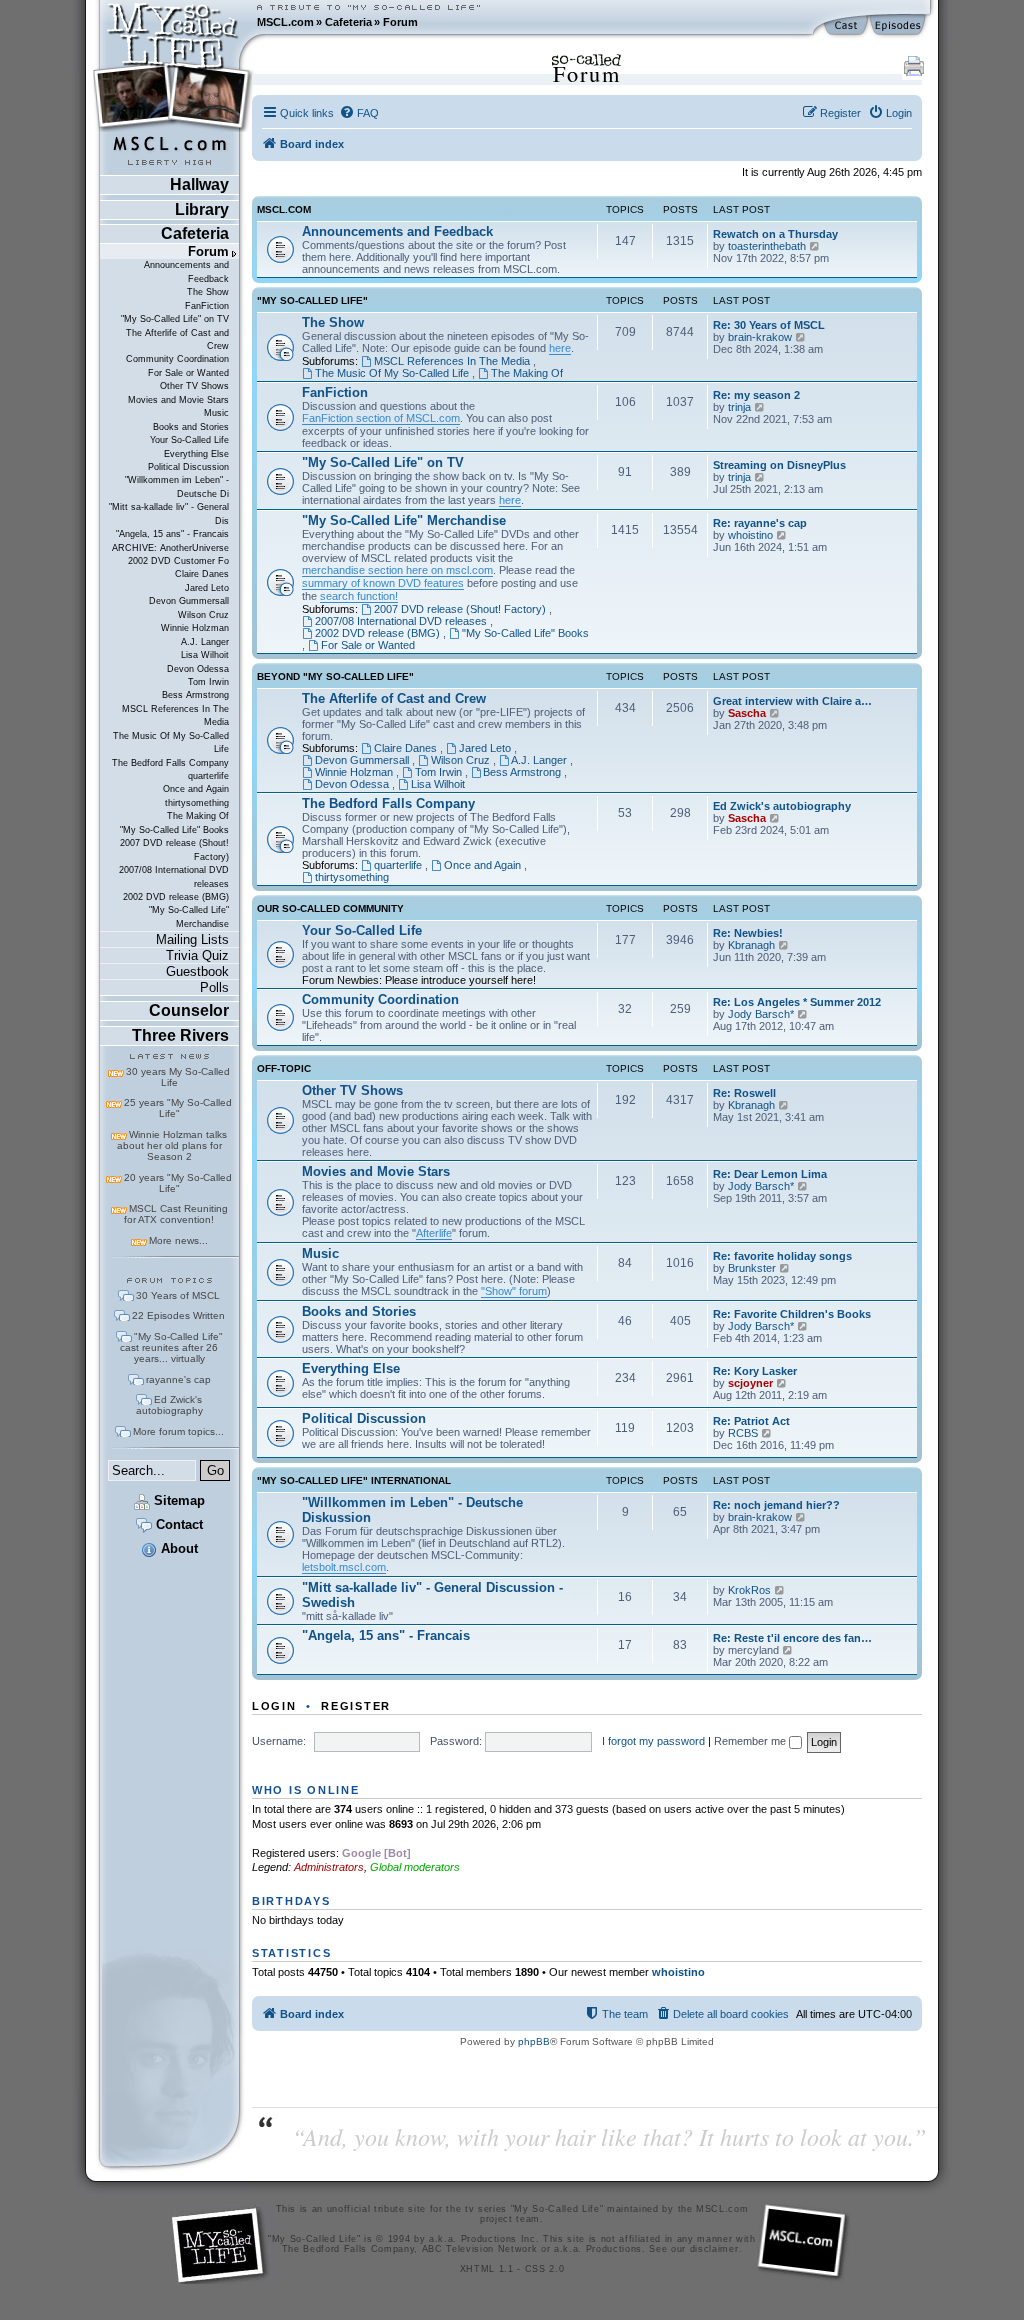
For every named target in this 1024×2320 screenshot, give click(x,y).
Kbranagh (751, 945)
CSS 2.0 (545, 2269)
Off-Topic (284, 1069)
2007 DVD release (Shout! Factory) (174, 849)
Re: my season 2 (756, 395)
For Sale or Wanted (188, 373)
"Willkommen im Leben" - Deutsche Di (177, 486)
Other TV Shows (194, 386)
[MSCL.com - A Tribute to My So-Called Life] (173, 22)
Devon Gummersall (189, 601)
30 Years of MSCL (178, 1295)
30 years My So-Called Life (178, 1077)
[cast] (847, 26)
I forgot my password (653, 1741)
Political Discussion (188, 467)
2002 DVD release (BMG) (176, 897)
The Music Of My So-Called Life (171, 742)
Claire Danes (202, 574)
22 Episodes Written (178, 1315)
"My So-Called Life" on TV (175, 319)
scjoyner (750, 1383)
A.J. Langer (205, 642)
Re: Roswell (744, 1093)
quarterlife (208, 776)
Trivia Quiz (197, 955)
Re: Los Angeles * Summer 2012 (797, 1002)
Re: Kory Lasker (755, 1371)
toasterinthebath (767, 246)
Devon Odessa (198, 669)
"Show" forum (514, 1291)
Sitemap (177, 1500)
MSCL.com (285, 22)
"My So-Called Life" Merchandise (189, 916)
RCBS (743, 1433)
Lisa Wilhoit (205, 655)
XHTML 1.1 (487, 2269)
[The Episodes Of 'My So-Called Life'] (899, 26)
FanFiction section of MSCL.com (381, 418)
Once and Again (196, 789)
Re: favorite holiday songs (782, 1256)
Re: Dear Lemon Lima (770, 1174)
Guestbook (197, 971)
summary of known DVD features (383, 583)
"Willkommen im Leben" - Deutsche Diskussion (412, 1510)
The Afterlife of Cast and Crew (177, 339)
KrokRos (749, 1590)
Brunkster (752, 1268)
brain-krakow (760, 337)
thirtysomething (197, 803)
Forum (400, 22)
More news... (178, 1240)
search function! (359, 596)
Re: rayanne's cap (760, 523)
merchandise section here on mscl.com (397, 570)
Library (202, 209)
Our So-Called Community (330, 909)
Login (274, 1706)
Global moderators (415, 1867)
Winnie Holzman (195, 628)
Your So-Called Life (189, 440)
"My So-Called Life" (312, 301)
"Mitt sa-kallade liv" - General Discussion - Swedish (432, 1595)
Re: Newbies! (748, 933)
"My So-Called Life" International (354, 1481)
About (177, 1548)
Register (356, 1706)
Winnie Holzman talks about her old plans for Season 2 (172, 1145)
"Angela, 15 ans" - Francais (172, 534)
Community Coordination (177, 359)
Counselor (189, 1010)
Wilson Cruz (203, 615)
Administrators (329, 1867)
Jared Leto (207, 588)
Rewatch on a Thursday (775, 234)
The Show (208, 292)
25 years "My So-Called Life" (178, 1108)
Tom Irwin (208, 682)
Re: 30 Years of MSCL (769, 325)
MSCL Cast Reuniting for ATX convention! (176, 1214)
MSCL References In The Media (175, 715)
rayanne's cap (178, 1379)
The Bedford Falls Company (170, 763)
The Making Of (198, 816)
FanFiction (207, 306)
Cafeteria (348, 22)
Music (216, 413)
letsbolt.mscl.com (344, 1567)
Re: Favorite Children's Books (792, 1314)
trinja (739, 407)
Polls (214, 987)
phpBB (534, 2041)
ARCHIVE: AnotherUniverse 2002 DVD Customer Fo (170, 554)
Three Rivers (180, 1035)
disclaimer (714, 2249)
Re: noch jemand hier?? (776, 1505)
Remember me (751, 1741)
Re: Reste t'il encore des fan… (792, 1638)
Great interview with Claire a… (792, 701)
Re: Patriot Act (751, 1421)
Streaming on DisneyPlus (779, 465)
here (560, 348)
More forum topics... (178, 1431)
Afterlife (434, 1233)
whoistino (750, 535)
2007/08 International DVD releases (174, 876)
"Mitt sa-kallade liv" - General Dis (169, 513)
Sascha (747, 713)
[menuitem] (359, 113)
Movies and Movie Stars (178, 400)
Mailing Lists (192, 939)
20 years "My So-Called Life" (178, 1183)
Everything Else (196, 454)
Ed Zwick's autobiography (169, 1405)
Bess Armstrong (195, 695)
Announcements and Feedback (186, 271)
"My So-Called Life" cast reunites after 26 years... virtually (171, 1347)
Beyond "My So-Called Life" (335, 677)
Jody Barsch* (761, 1014)
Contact (177, 1524)
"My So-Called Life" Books (174, 830)
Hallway (199, 184)
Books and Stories (191, 427)
